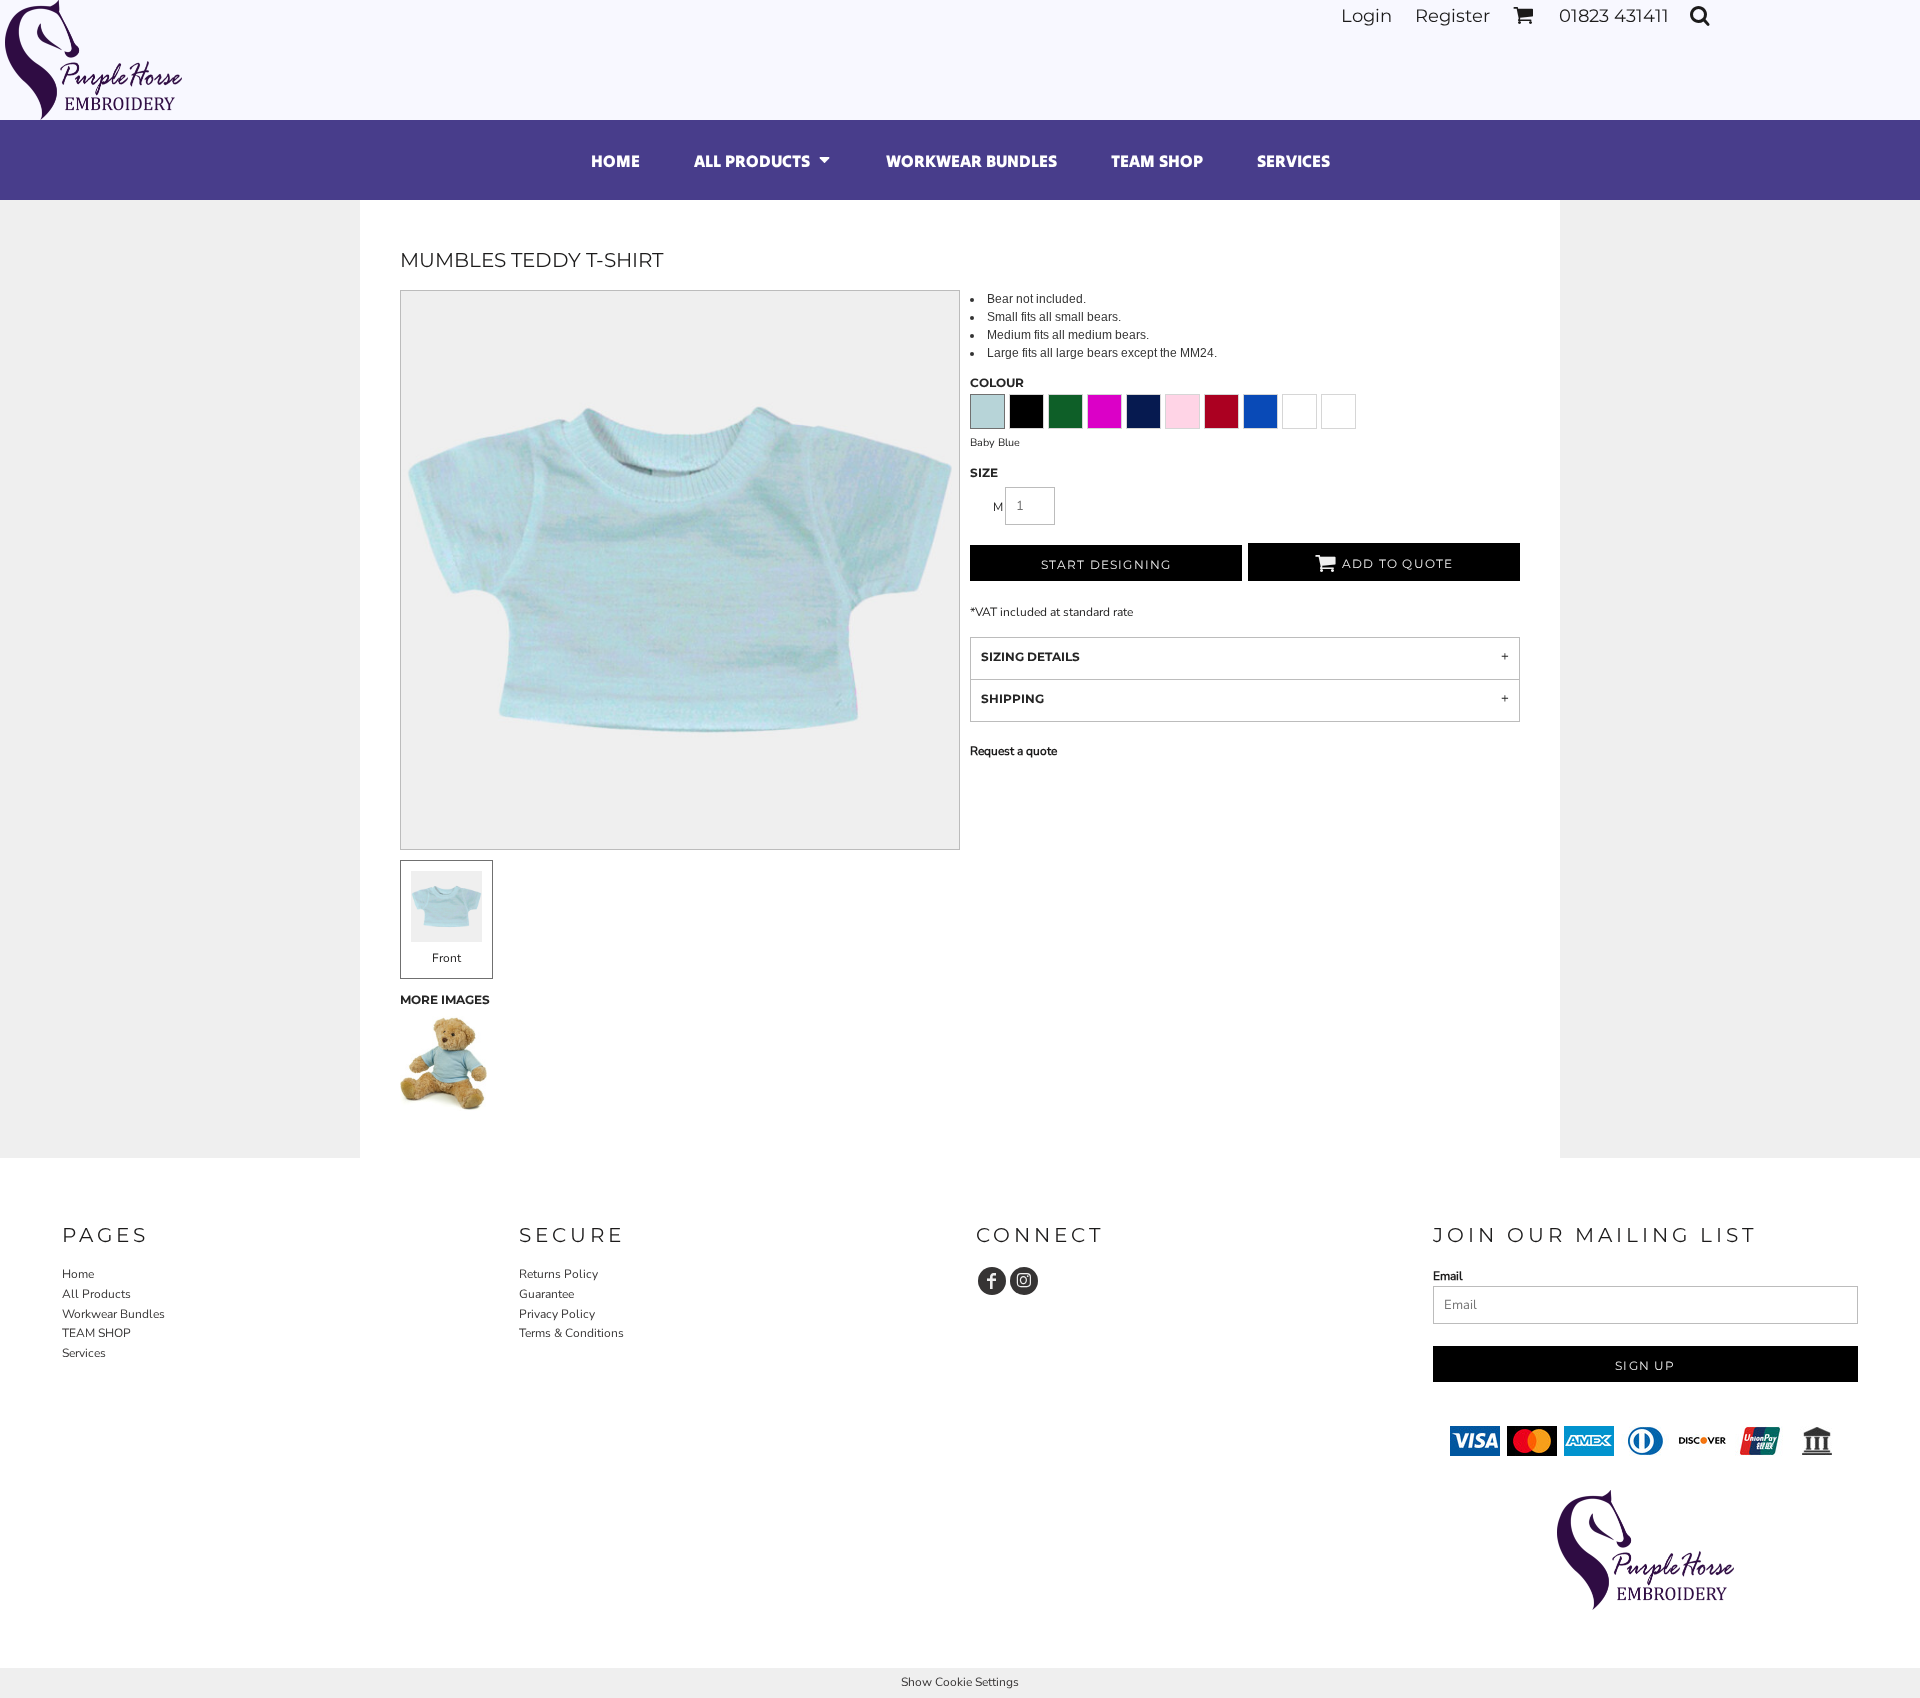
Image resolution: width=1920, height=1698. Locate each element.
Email (1448, 1276)
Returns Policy (558, 1274)
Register (1452, 16)
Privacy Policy (557, 1314)
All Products (96, 1294)
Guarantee (546, 1294)
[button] (1523, 15)
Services (84, 1353)
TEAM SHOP (96, 1333)
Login (1366, 16)
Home (78, 1274)
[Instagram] (1024, 1281)
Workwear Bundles (113, 1314)
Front (446, 958)
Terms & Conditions (571, 1333)
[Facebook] (992, 1281)
